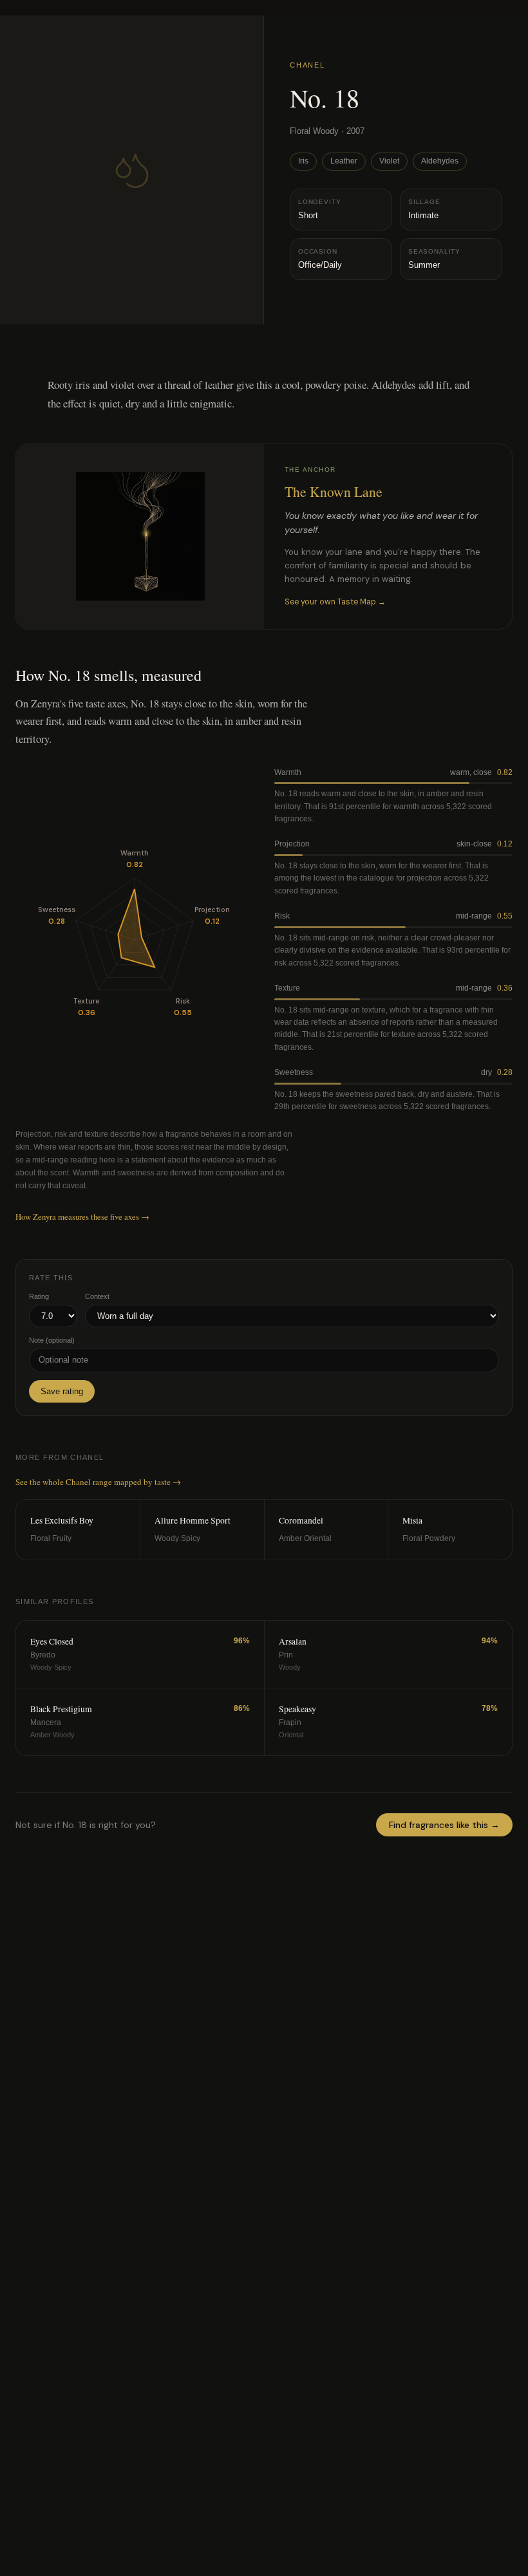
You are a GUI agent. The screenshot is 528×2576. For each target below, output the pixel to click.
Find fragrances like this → (444, 1825)
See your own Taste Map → (335, 602)
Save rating (62, 1391)
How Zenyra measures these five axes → (82, 1217)
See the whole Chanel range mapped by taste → (98, 1482)
